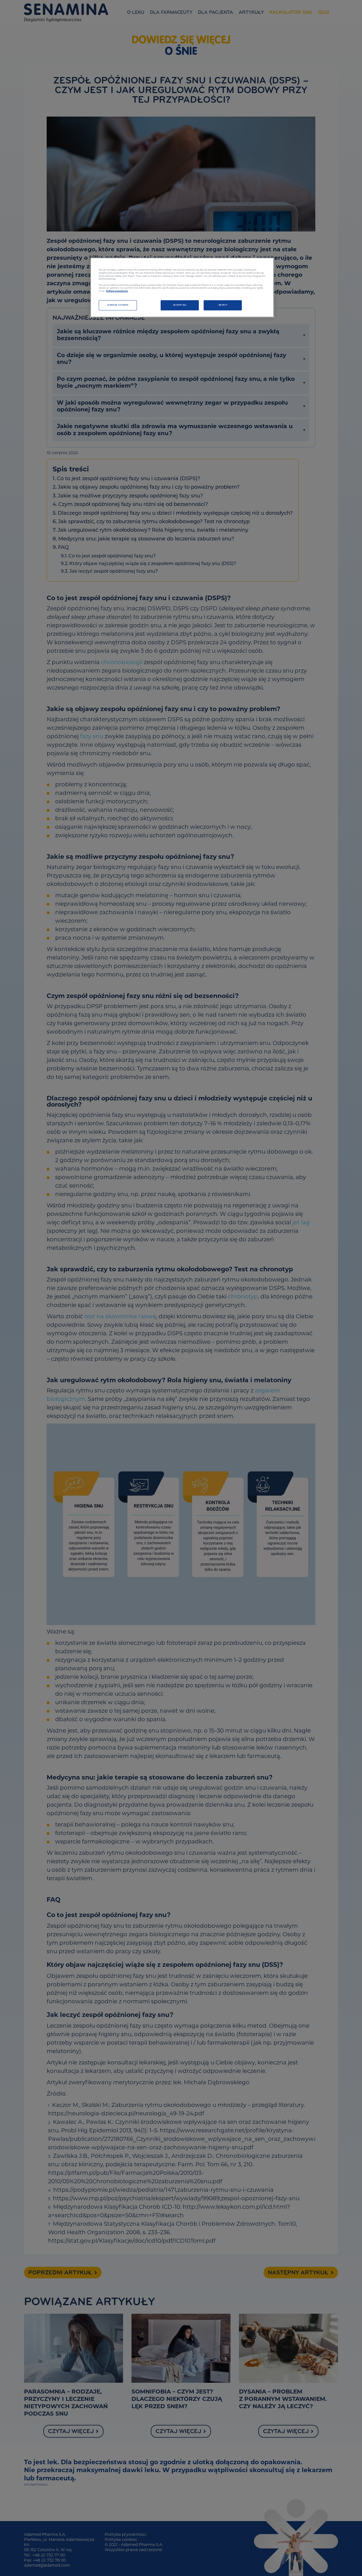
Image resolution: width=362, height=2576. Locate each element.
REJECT (223, 305)
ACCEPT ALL (180, 305)
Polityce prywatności (117, 291)
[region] (182, 287)
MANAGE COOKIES (118, 305)
